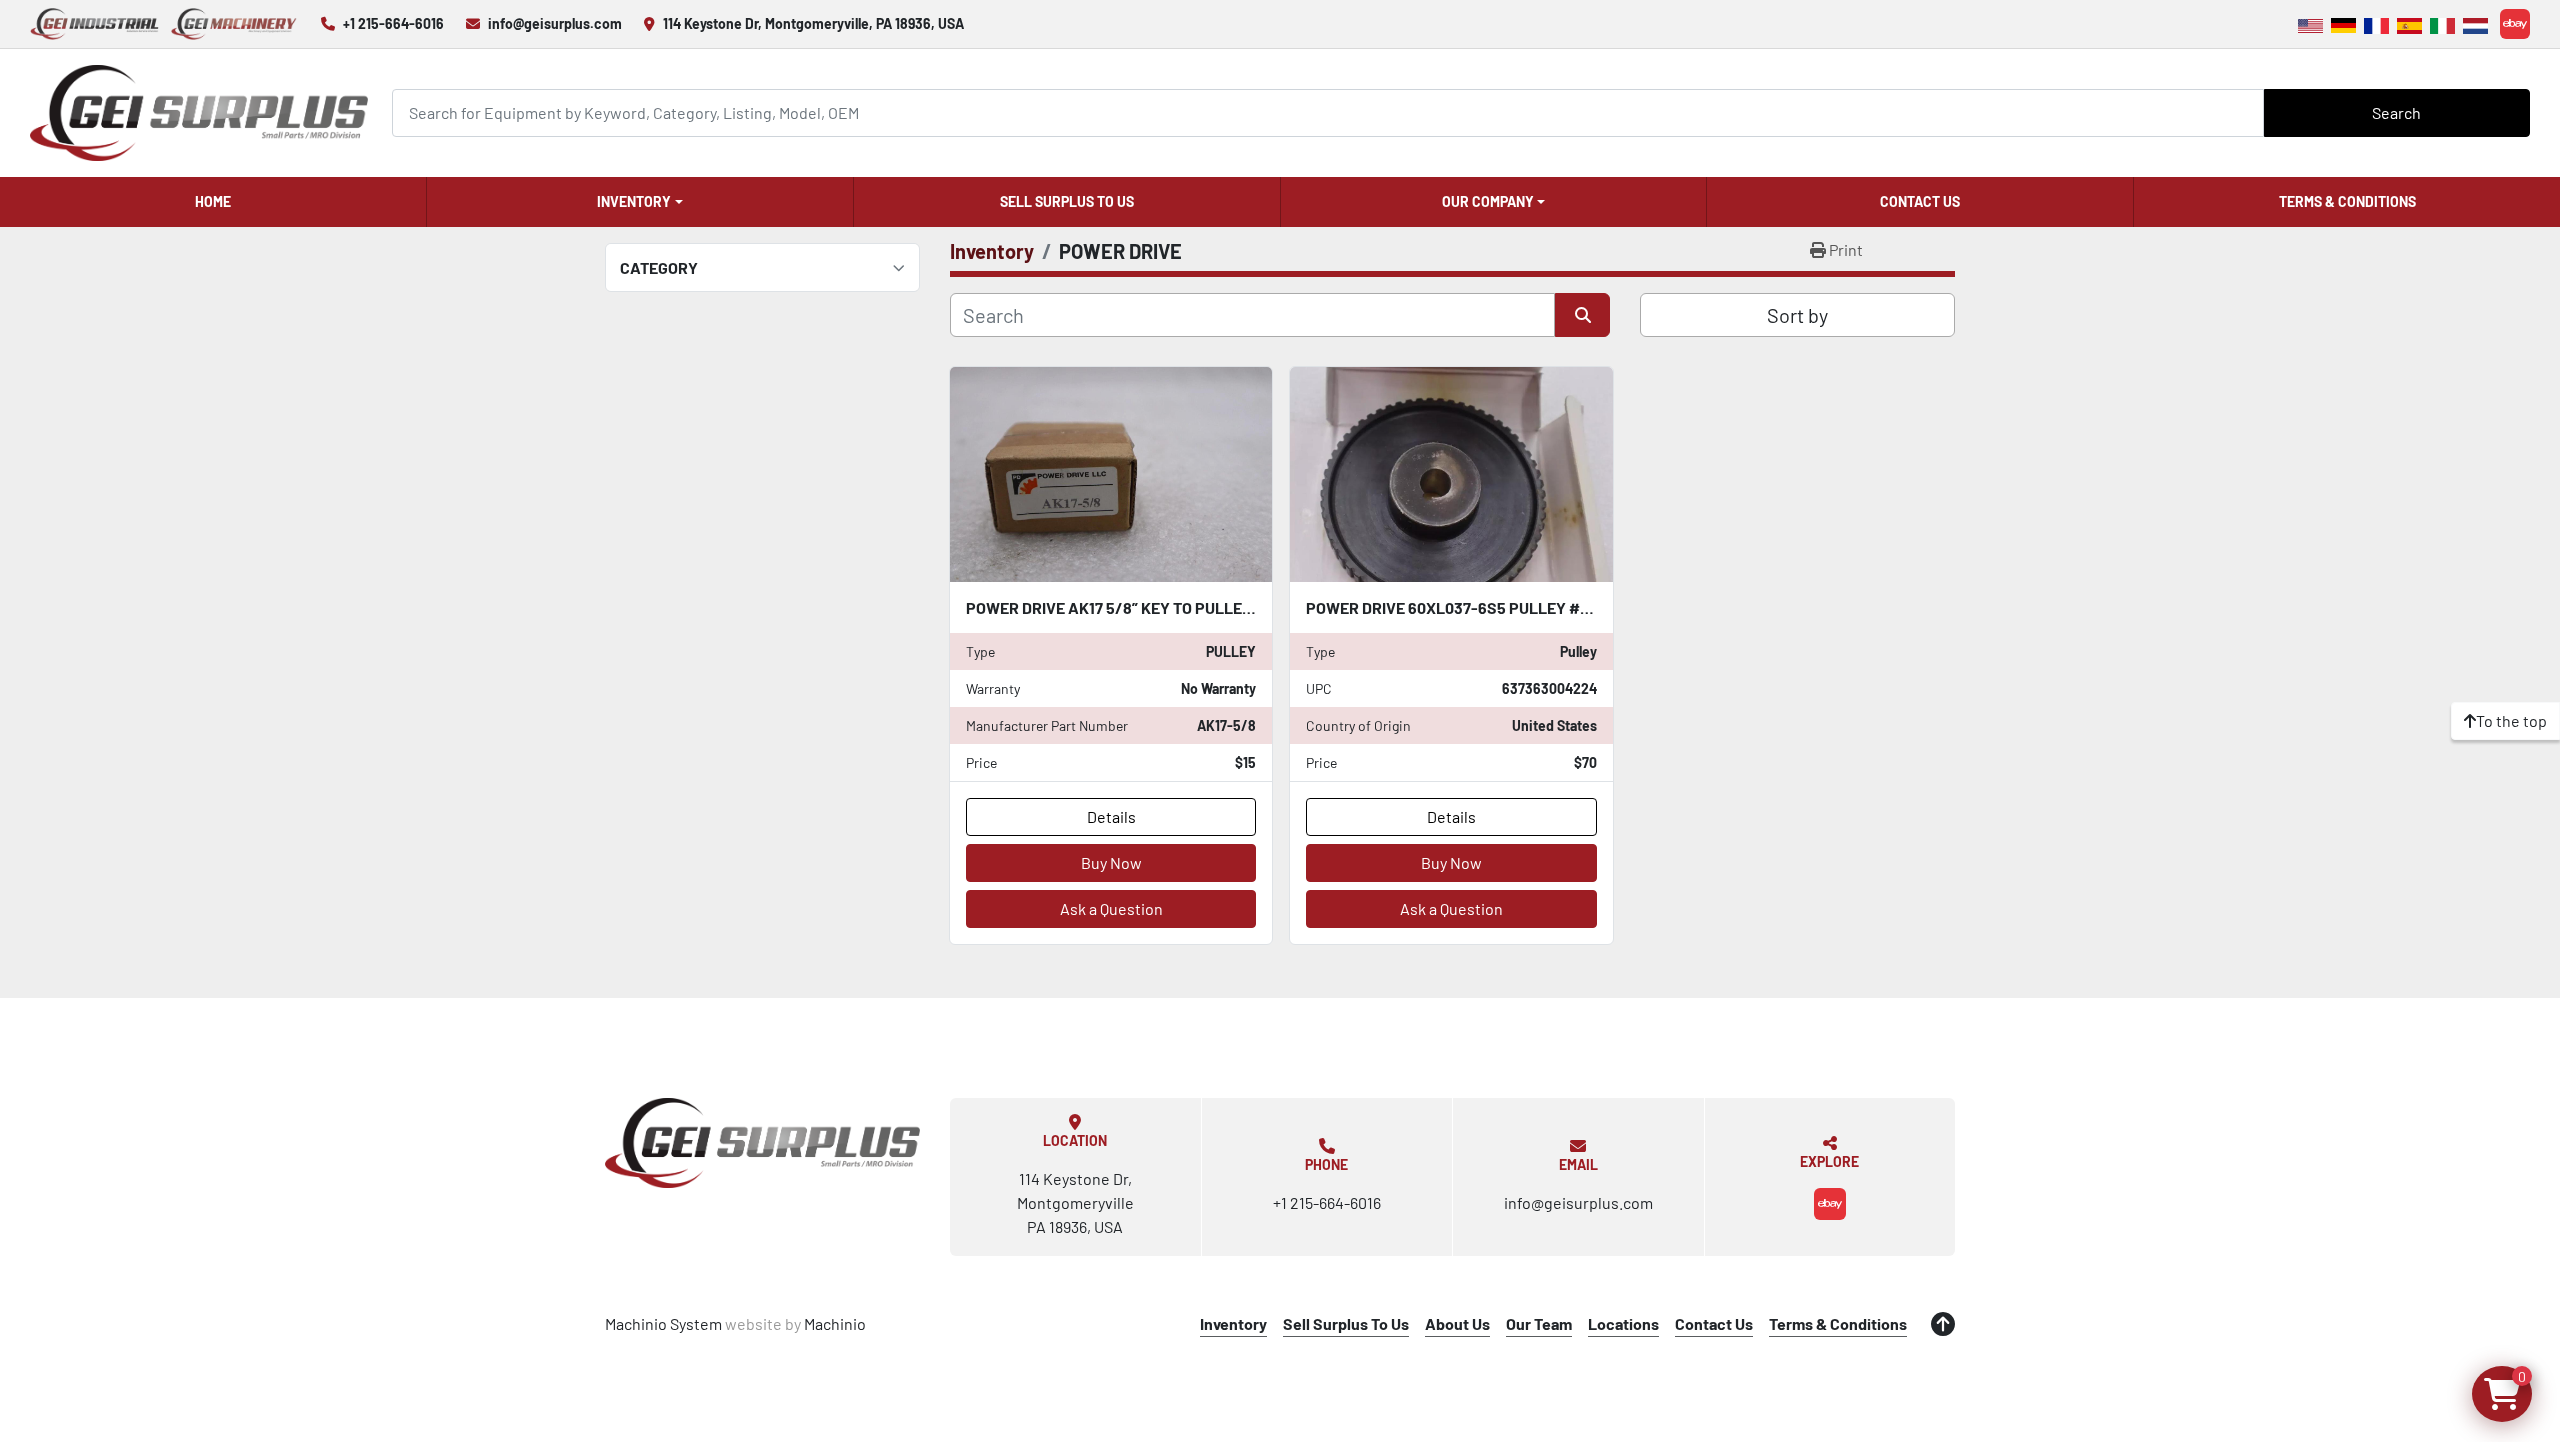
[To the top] (1943, 1324)
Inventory (634, 201)
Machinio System (663, 1323)
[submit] (1582, 315)
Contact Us (1920, 201)
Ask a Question (1111, 908)
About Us (1457, 1323)
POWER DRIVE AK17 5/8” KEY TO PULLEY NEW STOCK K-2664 (1181, 607)
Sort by (1797, 315)
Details (1111, 816)
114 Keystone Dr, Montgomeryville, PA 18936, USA (813, 23)
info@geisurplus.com (555, 23)
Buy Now (1111, 862)
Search (2396, 112)
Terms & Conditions (2347, 201)
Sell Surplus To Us (1067, 201)
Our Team (1539, 1323)
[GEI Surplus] (762, 1143)
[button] (640, 202)
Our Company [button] (1488, 201)
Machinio (835, 1323)
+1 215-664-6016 (393, 23)
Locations (1623, 1323)
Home (213, 201)
